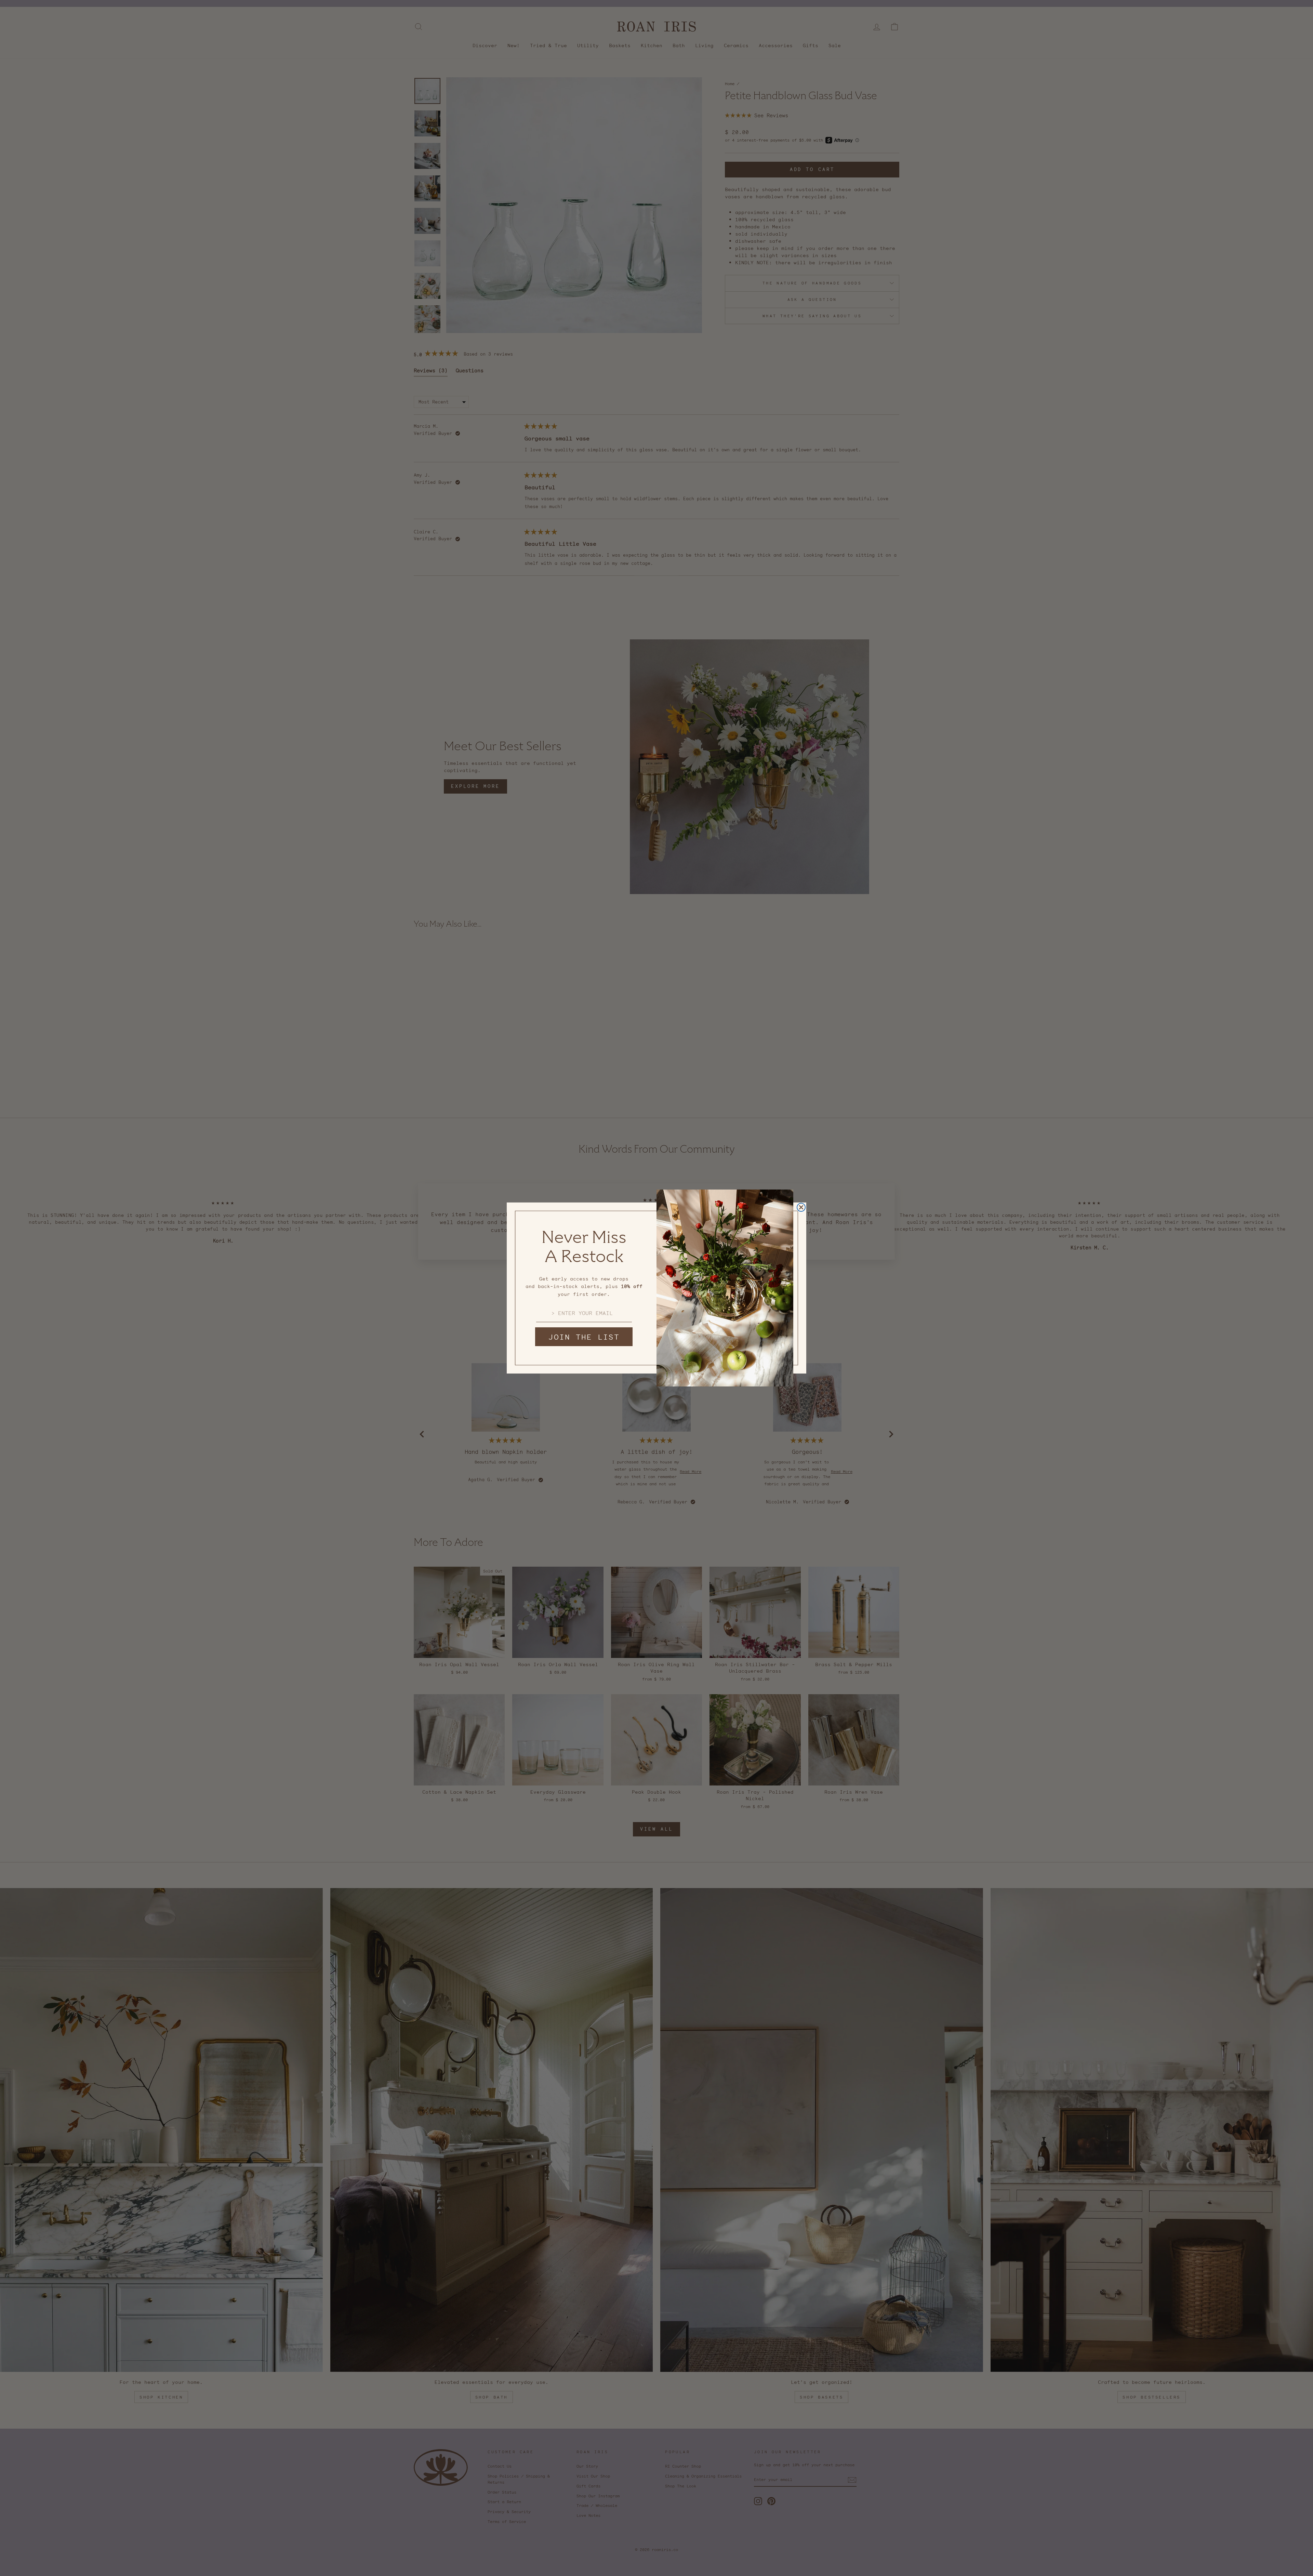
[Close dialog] (801, 1207)
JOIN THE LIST (584, 1337)
